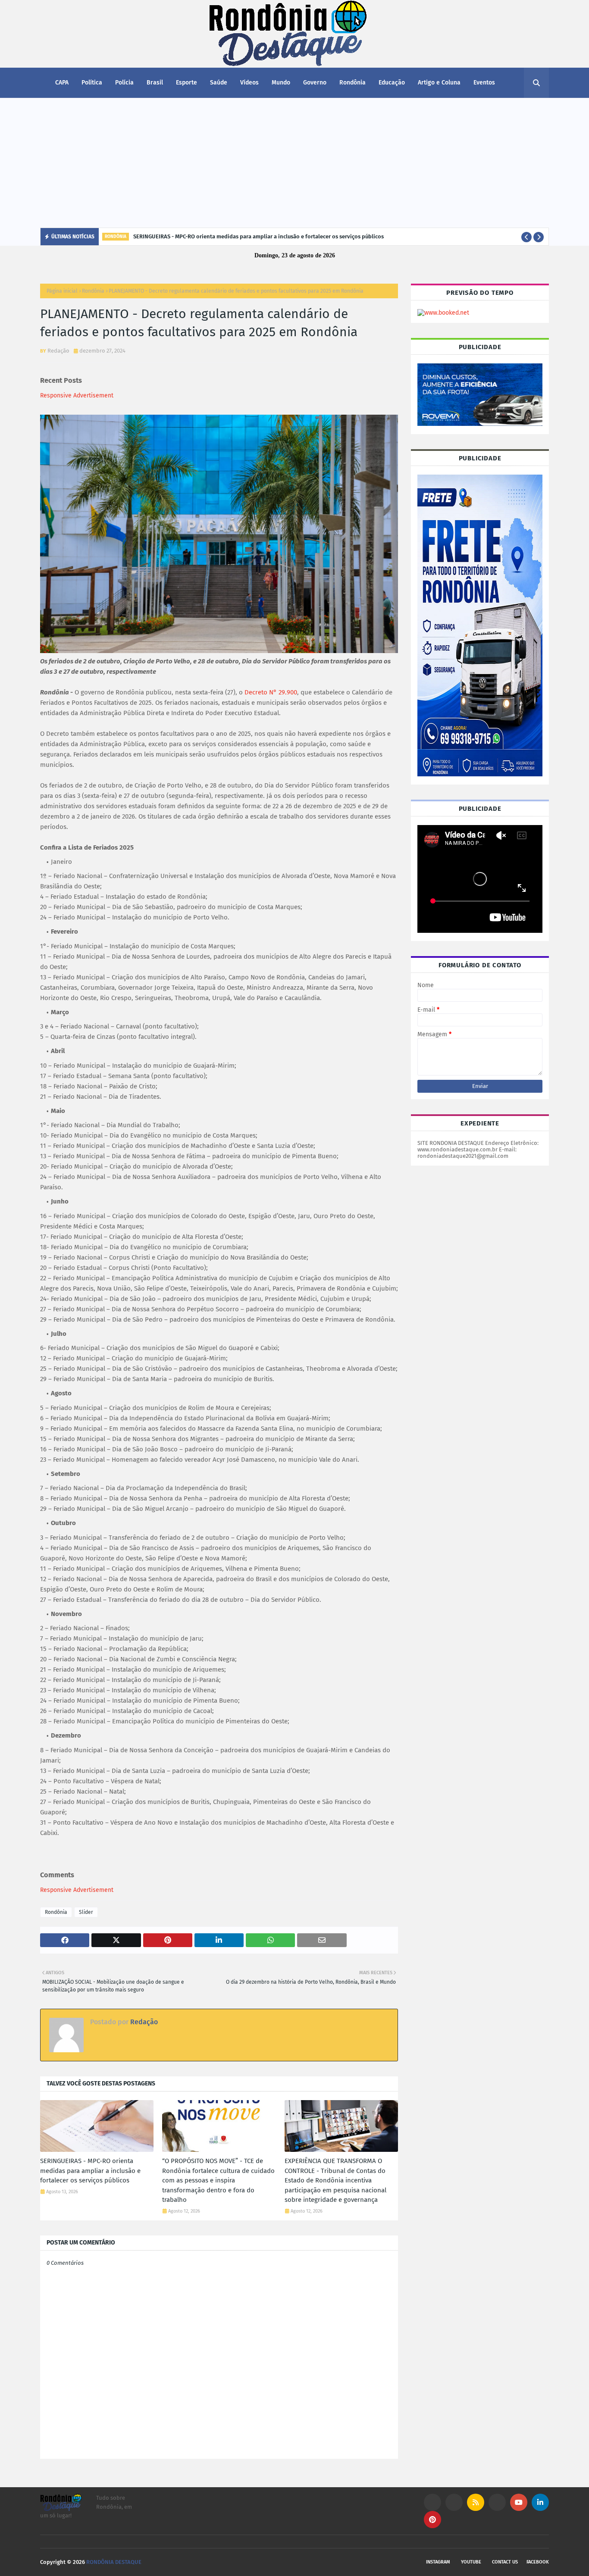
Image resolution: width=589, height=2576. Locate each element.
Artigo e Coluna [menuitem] (439, 83)
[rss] (476, 2502)
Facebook (538, 2562)
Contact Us (505, 2562)
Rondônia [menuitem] (352, 83)
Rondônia (93, 291)
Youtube (471, 2562)
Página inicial (62, 291)
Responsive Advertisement (77, 395)
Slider (86, 1912)
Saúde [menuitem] (219, 83)
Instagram (438, 2562)
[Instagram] (432, 2502)
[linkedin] (540, 2502)
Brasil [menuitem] (155, 83)
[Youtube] (454, 2502)
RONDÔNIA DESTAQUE (114, 2562)
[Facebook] (497, 2502)
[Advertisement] (294, 163)
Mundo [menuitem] (281, 83)
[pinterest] (432, 2520)
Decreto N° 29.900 (271, 692)
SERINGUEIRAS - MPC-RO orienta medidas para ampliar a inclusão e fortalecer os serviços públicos (258, 236)
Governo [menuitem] (315, 83)
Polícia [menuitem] (124, 83)
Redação (58, 351)
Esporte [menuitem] (186, 83)
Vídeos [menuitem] (249, 83)
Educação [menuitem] (392, 83)
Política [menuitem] (92, 83)
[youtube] (519, 2502)
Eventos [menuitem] (484, 83)
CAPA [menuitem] (62, 83)
